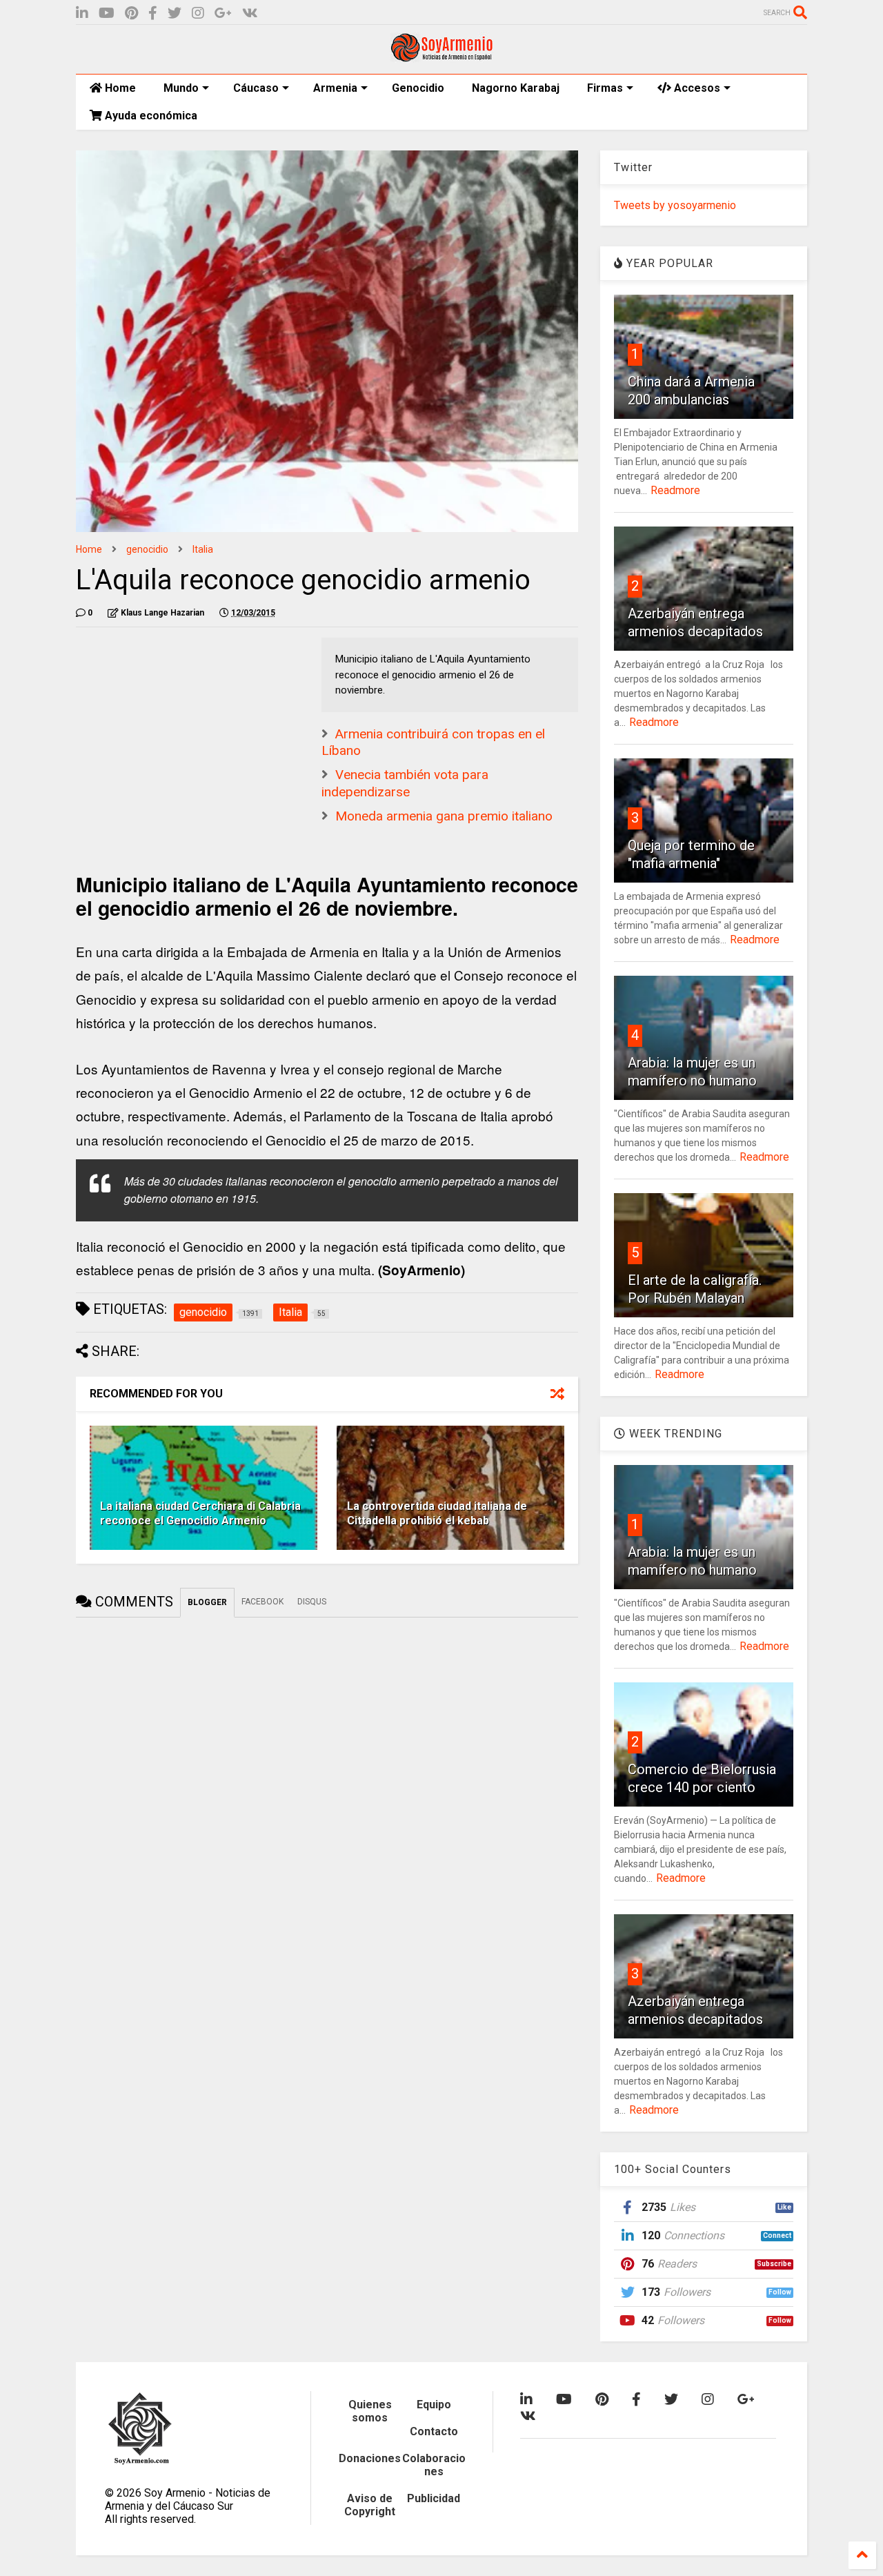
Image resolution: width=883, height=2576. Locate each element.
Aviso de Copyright (370, 2505)
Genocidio (418, 88)
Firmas (605, 88)
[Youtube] (107, 13)
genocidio (147, 549)
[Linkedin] (82, 13)
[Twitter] (175, 13)
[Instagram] (198, 13)
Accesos (696, 88)
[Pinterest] (131, 13)
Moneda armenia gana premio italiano (444, 816)
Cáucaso (256, 88)
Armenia (335, 88)
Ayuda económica (150, 116)
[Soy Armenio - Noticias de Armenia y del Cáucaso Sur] (441, 57)
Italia (203, 549)
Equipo (434, 2405)
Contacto (434, 2431)
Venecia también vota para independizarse (405, 783)
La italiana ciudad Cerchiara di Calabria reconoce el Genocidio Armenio (200, 1513)
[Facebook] (153, 13)
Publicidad (434, 2498)
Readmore (675, 490)
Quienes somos (370, 2411)
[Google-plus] (223, 13)
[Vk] (250, 13)
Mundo (181, 88)
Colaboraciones (434, 2465)
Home (119, 88)
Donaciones (370, 2458)
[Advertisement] (179, 724)
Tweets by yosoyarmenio (675, 205)
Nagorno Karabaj (516, 88)
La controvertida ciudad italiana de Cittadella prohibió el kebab (437, 1513)
